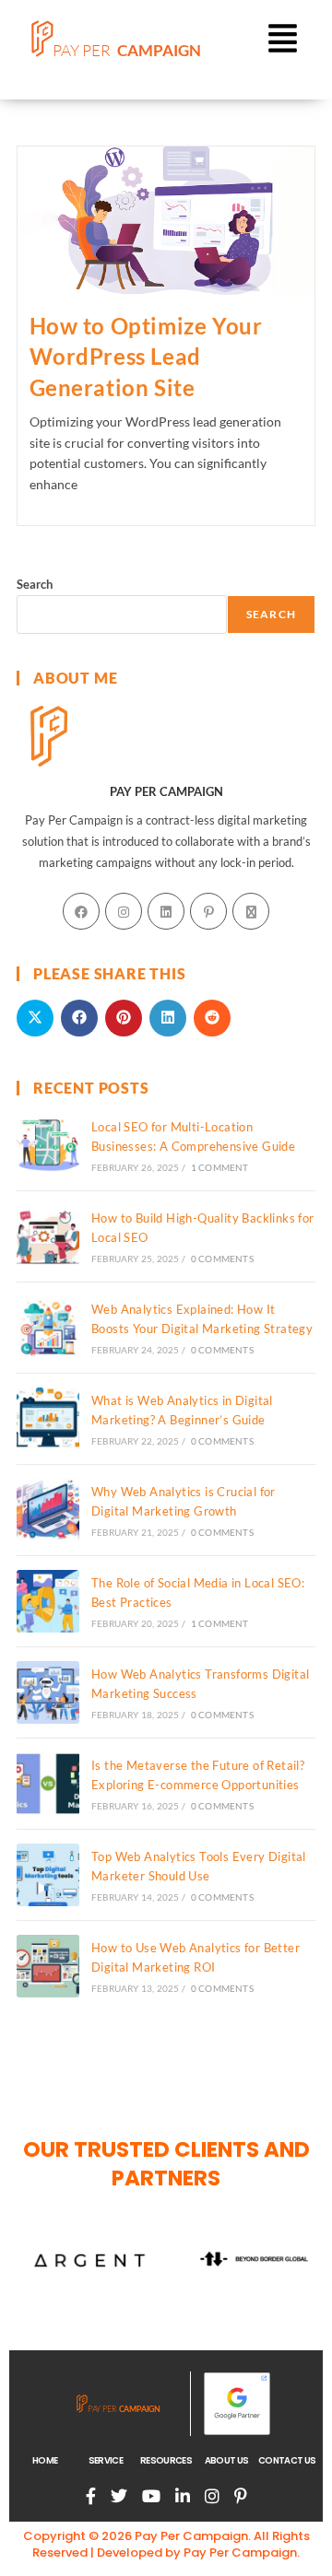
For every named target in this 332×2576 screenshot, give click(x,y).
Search (35, 584)
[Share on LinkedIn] (168, 1018)
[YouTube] (151, 2496)
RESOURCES (166, 2461)
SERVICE (106, 2461)
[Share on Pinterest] (124, 1018)
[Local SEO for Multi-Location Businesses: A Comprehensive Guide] (48, 1145)
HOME (45, 2461)
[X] (251, 911)
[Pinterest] (208, 911)
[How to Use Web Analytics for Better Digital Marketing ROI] (48, 1966)
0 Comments (222, 1259)
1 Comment (220, 1167)
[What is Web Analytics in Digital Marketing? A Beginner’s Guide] (48, 1419)
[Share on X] (35, 1018)
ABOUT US (227, 2461)
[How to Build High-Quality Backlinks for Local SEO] (48, 1236)
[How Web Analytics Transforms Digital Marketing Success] (48, 1692)
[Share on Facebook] (79, 1018)
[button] (282, 41)
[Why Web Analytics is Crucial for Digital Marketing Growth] (48, 1510)
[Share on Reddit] (212, 1018)
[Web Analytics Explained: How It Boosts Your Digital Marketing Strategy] (48, 1328)
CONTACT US (287, 2461)
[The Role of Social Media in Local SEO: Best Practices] (48, 1601)
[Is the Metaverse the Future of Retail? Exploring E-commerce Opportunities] (48, 1784)
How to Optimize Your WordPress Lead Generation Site (146, 357)
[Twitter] (119, 2496)
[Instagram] (124, 911)
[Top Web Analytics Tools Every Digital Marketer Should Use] (48, 1875)
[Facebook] (81, 911)
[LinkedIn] (166, 911)
